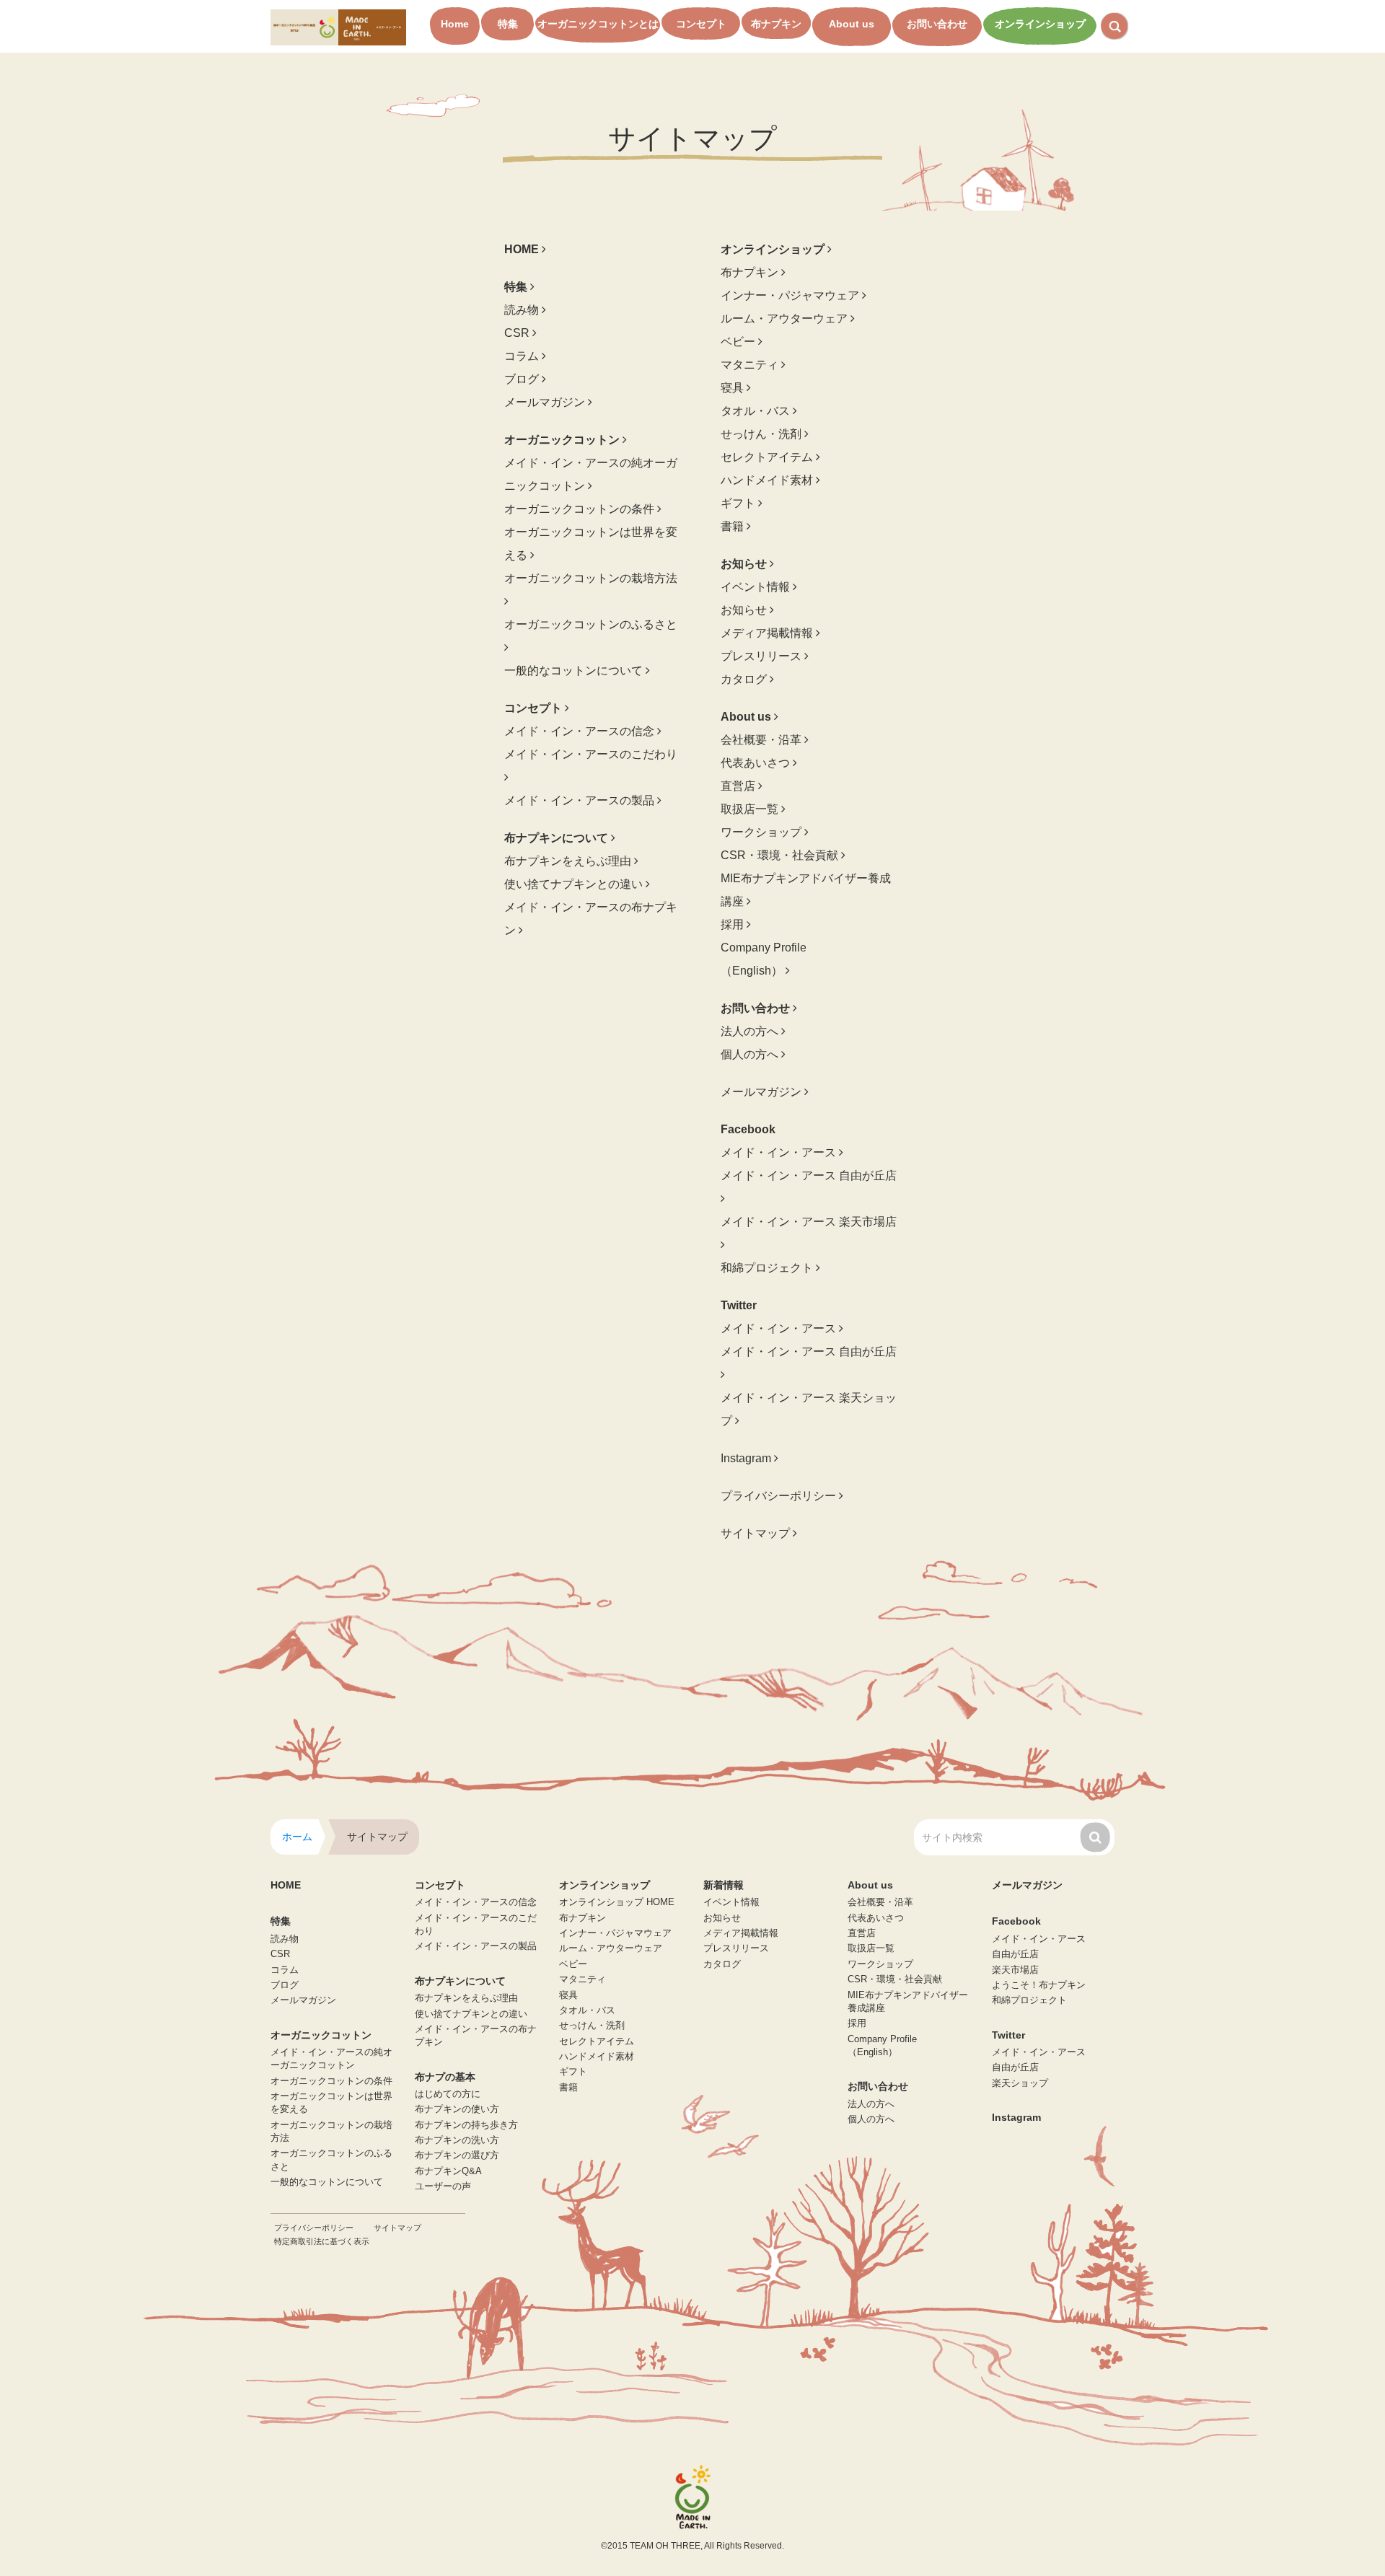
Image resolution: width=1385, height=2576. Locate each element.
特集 (508, 24)
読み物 (523, 310)
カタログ (745, 679)
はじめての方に (448, 2094)
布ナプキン (776, 24)
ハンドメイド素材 (768, 480)
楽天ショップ (1020, 2083)
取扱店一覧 (751, 809)
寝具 (734, 388)
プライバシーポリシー (780, 1496)
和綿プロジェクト (768, 1268)
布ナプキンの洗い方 (457, 2140)
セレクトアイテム (768, 457)
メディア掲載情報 (768, 633)
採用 (734, 924)
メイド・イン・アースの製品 (581, 800)
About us (852, 24)
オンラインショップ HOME (617, 1902)
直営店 (739, 786)
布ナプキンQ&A (448, 2171)
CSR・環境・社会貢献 (781, 855)
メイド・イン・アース (780, 1152)
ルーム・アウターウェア (786, 318)
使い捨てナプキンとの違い (575, 884)
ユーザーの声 (443, 2186)
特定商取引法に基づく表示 (322, 2241)
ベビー (739, 342)
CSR (518, 333)
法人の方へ (751, 1031)
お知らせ (745, 610)
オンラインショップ (1040, 24)
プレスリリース (762, 656)
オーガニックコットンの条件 (581, 509)
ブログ (523, 379)
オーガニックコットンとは (598, 24)
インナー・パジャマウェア (791, 295)
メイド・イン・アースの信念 (581, 731)
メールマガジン (546, 402)
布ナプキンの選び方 (457, 2155)
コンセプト (701, 24)
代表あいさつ (757, 763)
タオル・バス (757, 411)
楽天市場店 (1015, 1970)
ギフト (739, 503)
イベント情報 (757, 587)
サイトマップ (757, 1533)
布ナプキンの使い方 (457, 2109)
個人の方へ (751, 1054)
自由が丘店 (1015, 1954)
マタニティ (751, 365)
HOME (286, 1885)
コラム (523, 356)
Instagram (747, 1458)
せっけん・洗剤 (762, 434)
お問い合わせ (937, 24)
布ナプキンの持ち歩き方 (466, 2125)
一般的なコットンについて (575, 671)
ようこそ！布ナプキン (1039, 1985)
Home (455, 24)
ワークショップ (762, 832)
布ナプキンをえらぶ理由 (569, 861)
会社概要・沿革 (762, 740)
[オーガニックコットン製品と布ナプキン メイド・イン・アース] (338, 26)
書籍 (734, 526)
